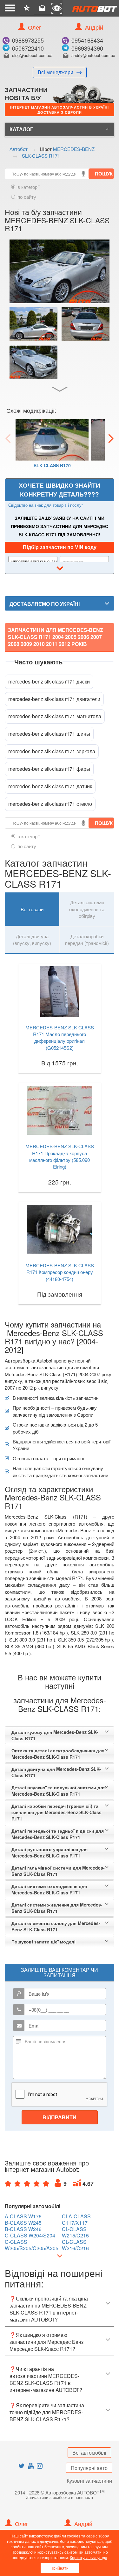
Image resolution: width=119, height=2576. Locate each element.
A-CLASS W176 (23, 2216)
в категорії (29, 187)
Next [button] (111, 438)
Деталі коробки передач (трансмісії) (87, 940)
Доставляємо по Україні (45, 604)
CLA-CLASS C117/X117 (76, 2220)
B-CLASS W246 (23, 2229)
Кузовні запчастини (89, 2481)
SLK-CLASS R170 (52, 465)
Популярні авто (89, 2468)
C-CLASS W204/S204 (30, 2236)
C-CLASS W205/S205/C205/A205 (32, 2245)
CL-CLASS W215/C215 (75, 2232)
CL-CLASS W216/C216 (75, 2245)
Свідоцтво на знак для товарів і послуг (46, 505)
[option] (52, 447)
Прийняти (60, 2568)
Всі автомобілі (89, 2453)
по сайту (27, 197)
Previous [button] (8, 438)
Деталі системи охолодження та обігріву (87, 909)
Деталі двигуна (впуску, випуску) (32, 940)
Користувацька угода (89, 2557)
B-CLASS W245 (23, 2223)
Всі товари (32, 909)
